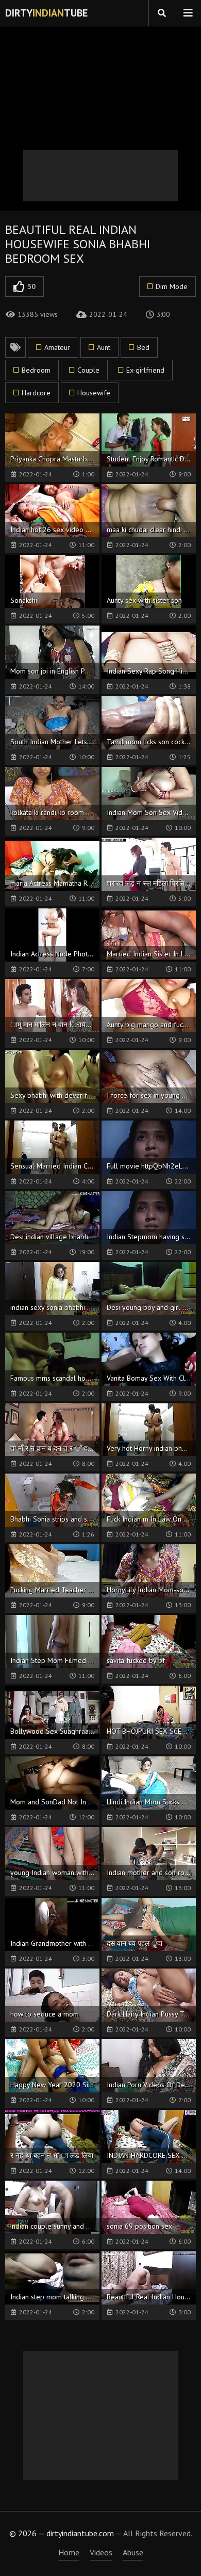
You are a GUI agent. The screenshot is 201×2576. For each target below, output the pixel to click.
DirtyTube (46, 13)
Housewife (94, 393)
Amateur (57, 347)
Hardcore (36, 393)
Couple (88, 370)
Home (69, 2552)
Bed (143, 347)
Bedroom (36, 370)
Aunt (104, 347)
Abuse (133, 2552)
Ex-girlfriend (145, 370)
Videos (101, 2552)
